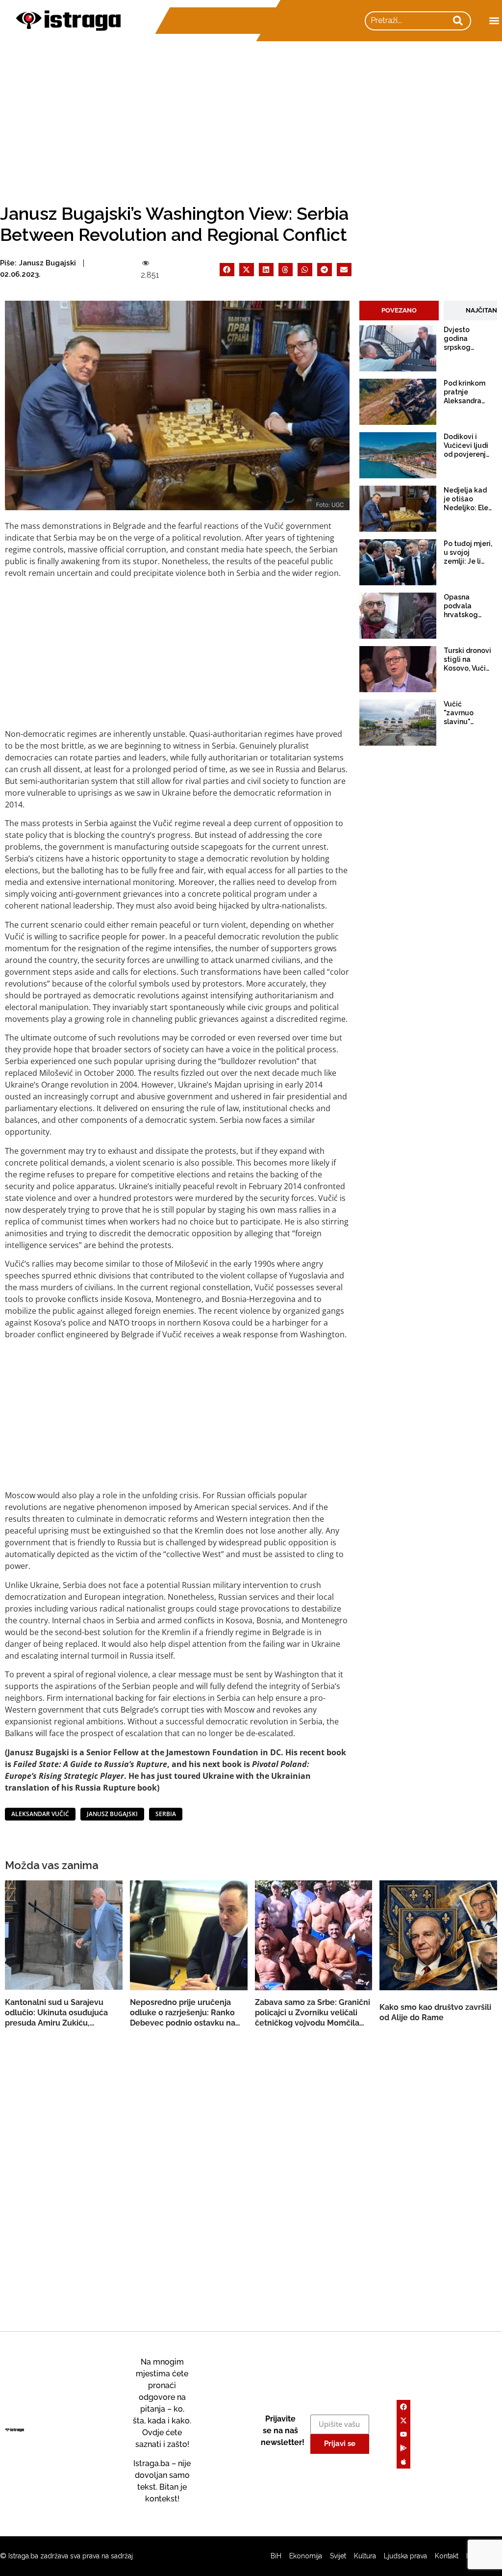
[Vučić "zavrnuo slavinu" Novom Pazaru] (398, 723)
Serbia (166, 1814)
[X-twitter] (403, 2420)
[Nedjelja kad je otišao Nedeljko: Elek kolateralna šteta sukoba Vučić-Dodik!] (398, 509)
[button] (494, 21)
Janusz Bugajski (112, 1814)
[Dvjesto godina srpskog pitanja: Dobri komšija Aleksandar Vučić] (398, 348)
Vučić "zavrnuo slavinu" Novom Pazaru (459, 713)
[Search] (458, 21)
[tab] (399, 311)
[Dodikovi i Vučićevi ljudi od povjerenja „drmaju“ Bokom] (398, 455)
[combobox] (407, 21)
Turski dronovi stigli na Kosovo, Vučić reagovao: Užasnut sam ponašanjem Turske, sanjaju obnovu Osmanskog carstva (467, 660)
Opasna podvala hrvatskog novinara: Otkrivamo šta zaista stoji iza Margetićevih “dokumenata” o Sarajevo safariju (468, 606)
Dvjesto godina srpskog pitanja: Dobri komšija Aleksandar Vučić (466, 339)
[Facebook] (403, 2407)
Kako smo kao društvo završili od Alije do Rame (435, 2012)
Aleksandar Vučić (40, 1814)
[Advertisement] (251, 115)
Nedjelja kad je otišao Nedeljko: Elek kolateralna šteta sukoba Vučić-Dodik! (468, 499)
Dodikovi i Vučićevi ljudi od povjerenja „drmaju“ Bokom (467, 446)
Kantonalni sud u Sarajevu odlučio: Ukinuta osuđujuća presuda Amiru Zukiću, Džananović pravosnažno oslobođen (56, 2013)
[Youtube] (403, 2434)
